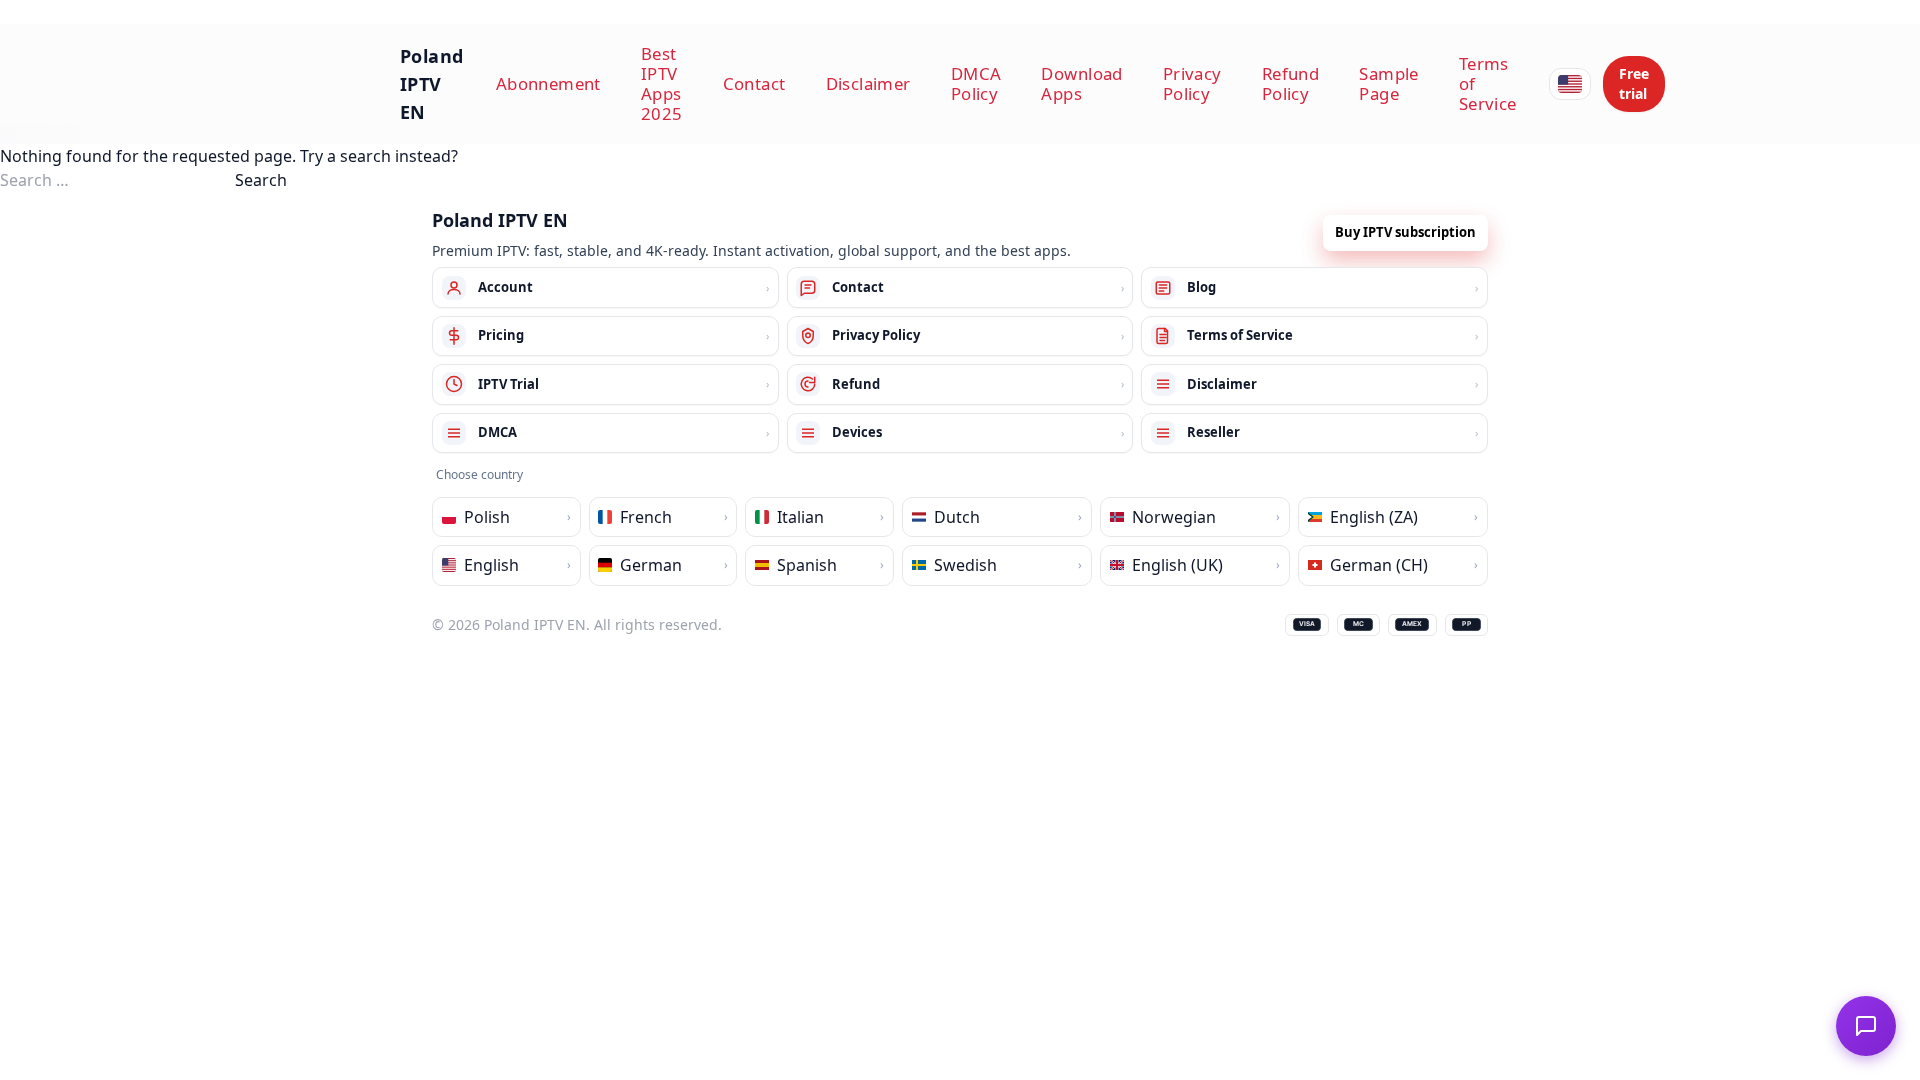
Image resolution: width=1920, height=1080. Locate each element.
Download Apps (1081, 83)
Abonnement (548, 83)
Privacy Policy (1192, 83)
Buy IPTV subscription (1405, 232)
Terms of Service (1488, 83)
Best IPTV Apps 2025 (662, 83)
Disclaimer (868, 83)
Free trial (1634, 83)
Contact (754, 83)
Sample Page (1389, 83)
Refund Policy (1291, 83)
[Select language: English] (1570, 84)
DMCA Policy (976, 83)
